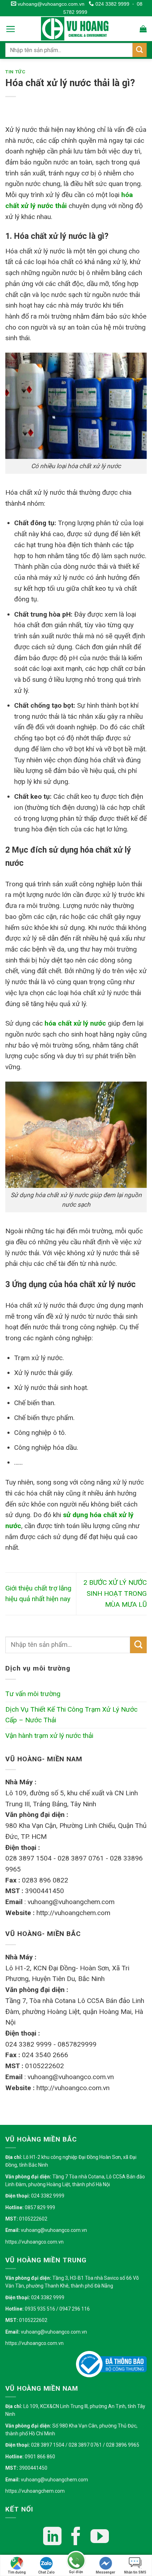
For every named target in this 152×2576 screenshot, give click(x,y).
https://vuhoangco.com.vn (34, 2242)
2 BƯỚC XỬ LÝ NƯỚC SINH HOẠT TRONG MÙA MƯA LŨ (115, 1593)
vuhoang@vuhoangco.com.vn (50, 4)
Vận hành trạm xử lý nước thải (49, 1736)
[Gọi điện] (76, 2561)
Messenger (106, 2572)
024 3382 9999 (112, 4)
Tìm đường (17, 2572)
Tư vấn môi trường (33, 1694)
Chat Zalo (46, 2572)
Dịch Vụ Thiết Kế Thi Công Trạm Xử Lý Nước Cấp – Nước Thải (71, 1715)
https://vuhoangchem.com (35, 2491)
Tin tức (16, 72)
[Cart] (143, 29)
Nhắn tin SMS (135, 2572)
